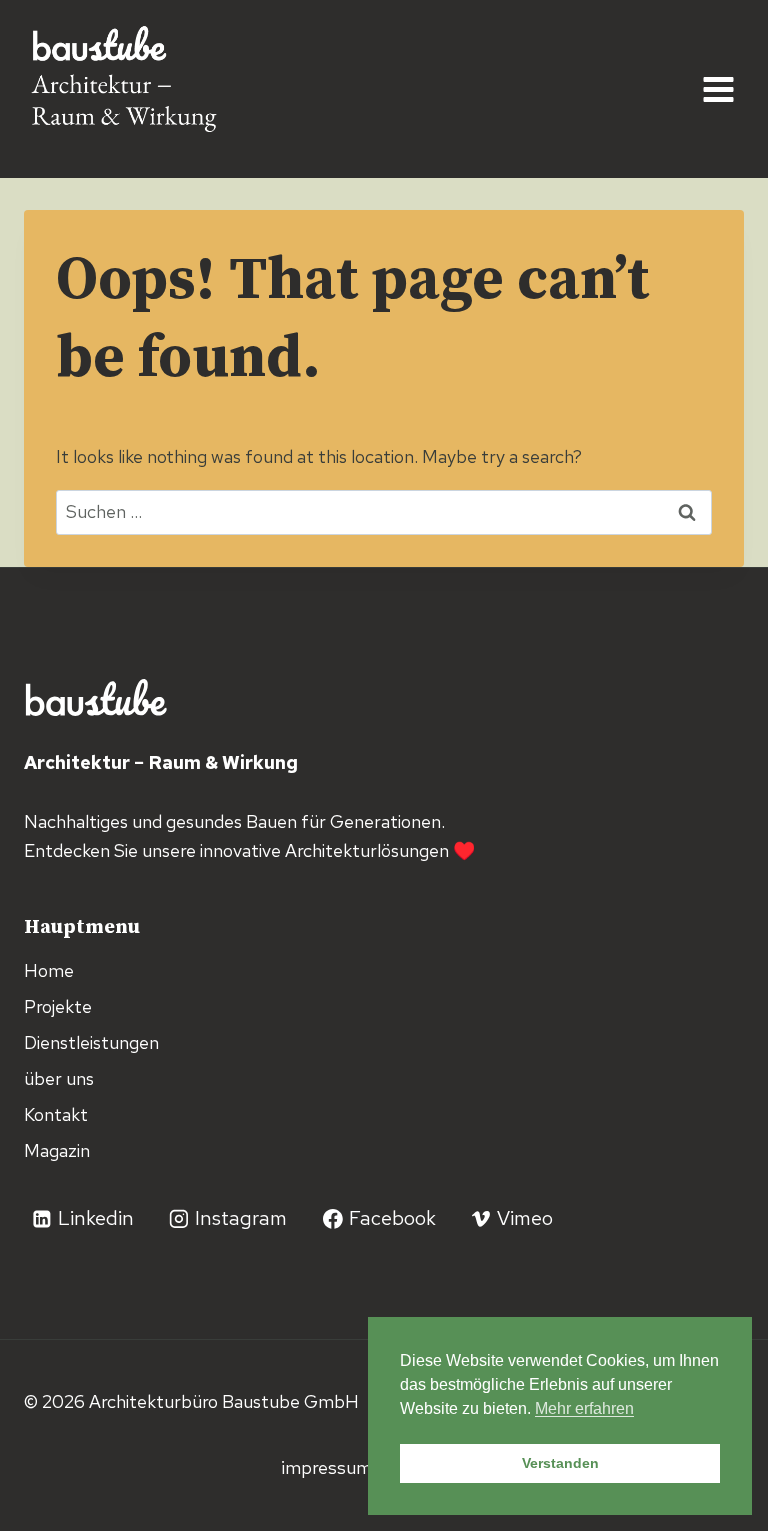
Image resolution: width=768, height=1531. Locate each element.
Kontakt (56, 1114)
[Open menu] (718, 89)
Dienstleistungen (91, 1042)
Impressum (328, 1467)
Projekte (58, 1006)
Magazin (57, 1150)
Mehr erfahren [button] (584, 1408)
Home (49, 970)
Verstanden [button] (560, 1463)
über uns (59, 1078)
